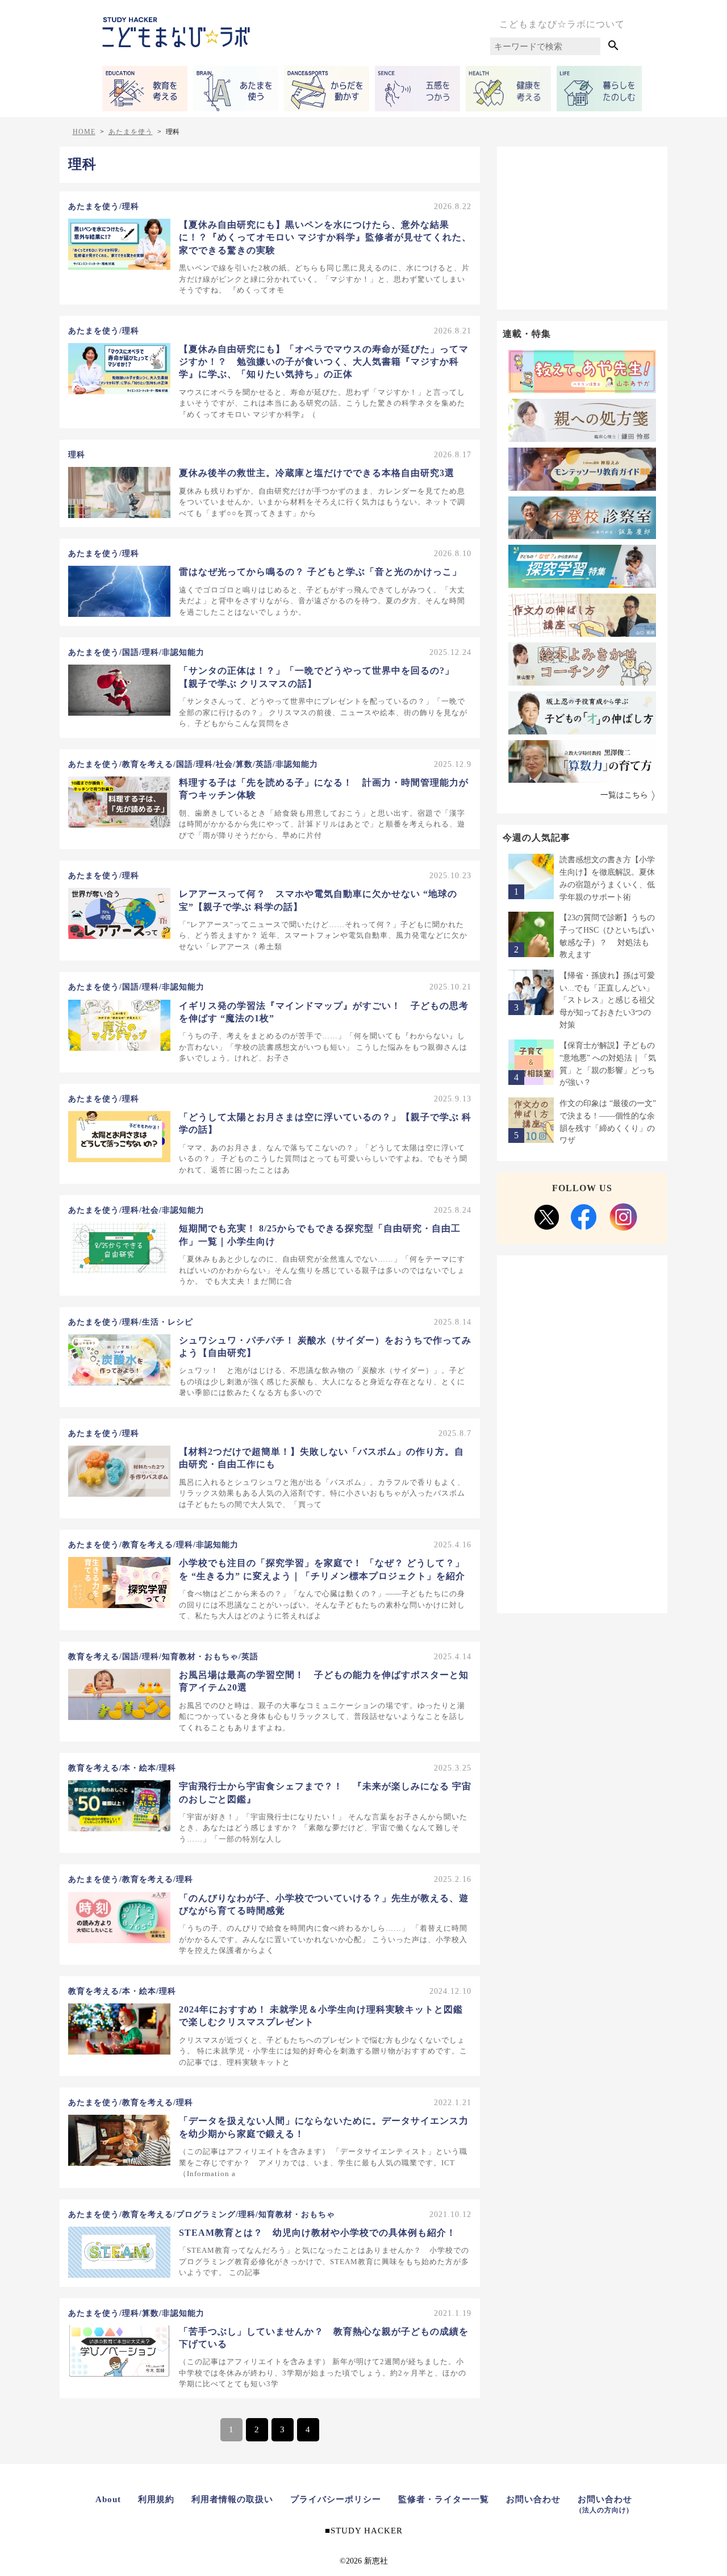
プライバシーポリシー (336, 2499)
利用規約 (156, 2499)
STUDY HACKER (367, 2531)
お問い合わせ (533, 2499)
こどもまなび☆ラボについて (562, 24)
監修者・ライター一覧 (444, 2499)
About (108, 2499)
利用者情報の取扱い (232, 2499)
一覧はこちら (624, 795)
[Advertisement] (582, 226)
